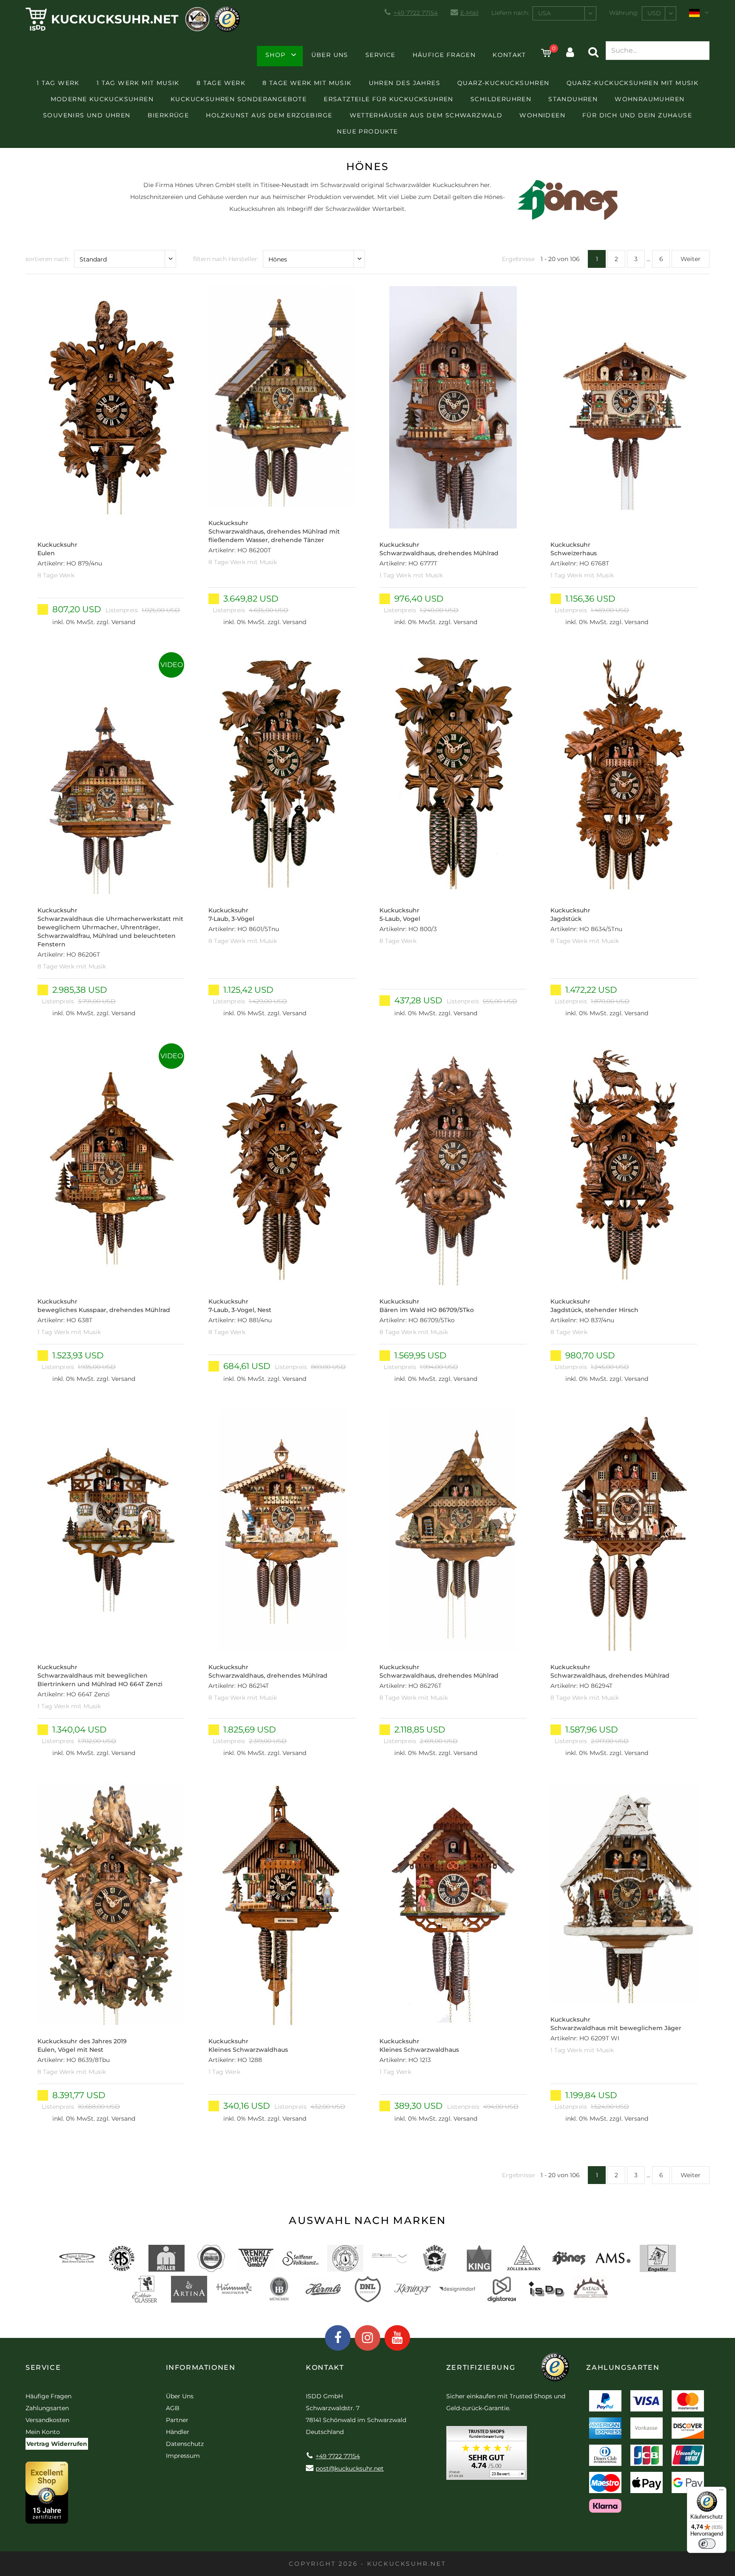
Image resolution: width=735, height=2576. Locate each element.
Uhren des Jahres (405, 83)
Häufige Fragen (444, 55)
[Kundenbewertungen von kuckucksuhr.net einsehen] (487, 2456)
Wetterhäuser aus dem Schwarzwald (426, 115)
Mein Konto (43, 2432)
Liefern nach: (510, 13)
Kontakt (509, 55)
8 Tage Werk (221, 83)
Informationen (201, 2367)
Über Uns (330, 55)
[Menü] (721, 2492)
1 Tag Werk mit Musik (138, 83)
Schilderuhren (501, 99)
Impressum (183, 2456)
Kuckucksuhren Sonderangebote (239, 99)
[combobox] (564, 13)
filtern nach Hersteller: (226, 259)
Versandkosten (47, 2420)
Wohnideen (542, 115)
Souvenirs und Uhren (87, 115)
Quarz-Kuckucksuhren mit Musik (633, 83)
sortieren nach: (48, 259)
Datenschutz (185, 2444)
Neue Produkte (367, 131)
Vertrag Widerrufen (57, 2444)
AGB (173, 2408)
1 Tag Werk (58, 83)
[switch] (707, 2544)
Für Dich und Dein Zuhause (637, 115)
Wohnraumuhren (650, 99)
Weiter (691, 259)
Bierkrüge (168, 115)
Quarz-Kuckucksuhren (503, 83)
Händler (178, 2432)
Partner (177, 2420)
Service (380, 55)
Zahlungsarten (47, 2408)
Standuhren (573, 99)
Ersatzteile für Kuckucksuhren (389, 99)
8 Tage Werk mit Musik (307, 83)
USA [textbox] (544, 13)
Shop (276, 55)
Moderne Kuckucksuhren (102, 99)
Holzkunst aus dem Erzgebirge (269, 115)
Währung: (624, 13)
